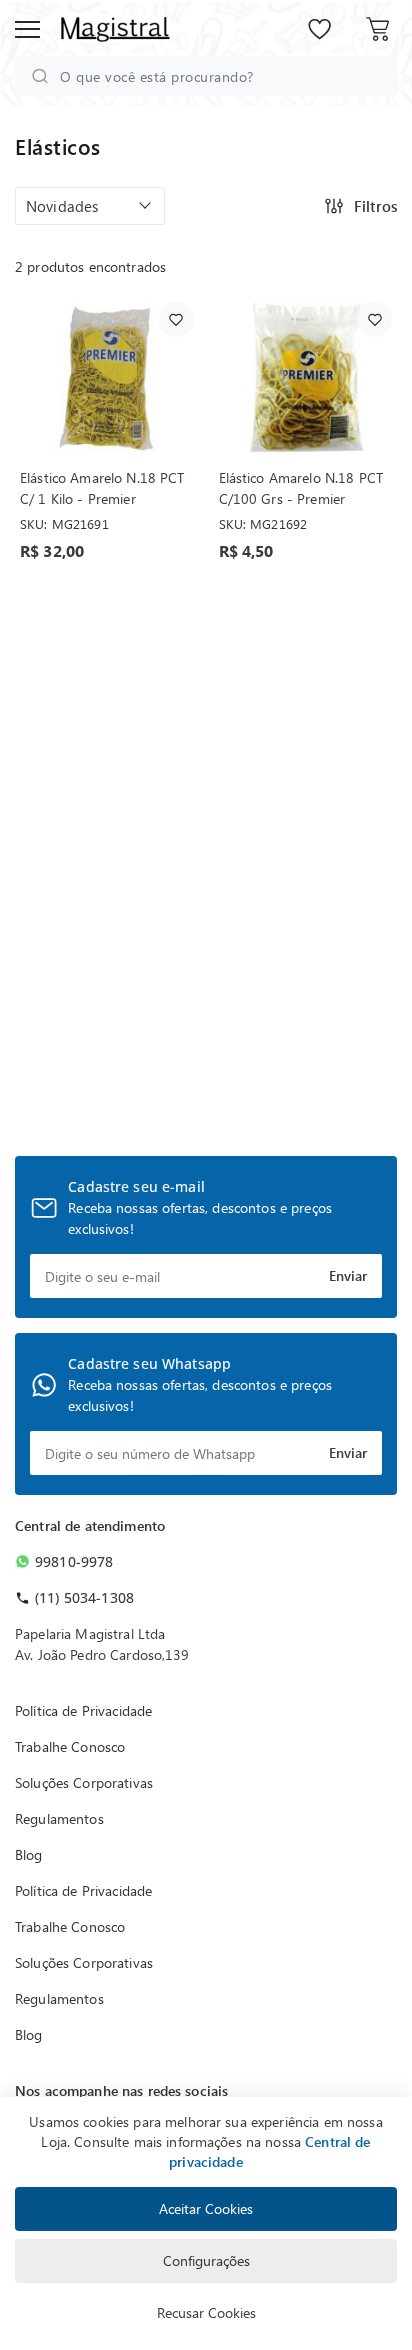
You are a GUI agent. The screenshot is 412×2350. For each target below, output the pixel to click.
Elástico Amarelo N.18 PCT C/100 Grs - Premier (301, 488)
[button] (90, 206)
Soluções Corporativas (84, 1782)
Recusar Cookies (206, 2312)
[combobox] (206, 76)
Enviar (348, 1275)
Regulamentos (59, 1818)
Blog (29, 1854)
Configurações (206, 2260)
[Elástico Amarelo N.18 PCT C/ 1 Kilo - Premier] (107, 378)
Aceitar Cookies (206, 2208)
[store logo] (115, 29)
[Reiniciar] (371, 76)
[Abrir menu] (27, 29)
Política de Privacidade (83, 1710)
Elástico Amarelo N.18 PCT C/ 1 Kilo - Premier (102, 488)
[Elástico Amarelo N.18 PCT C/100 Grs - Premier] (306, 378)
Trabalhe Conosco (70, 1746)
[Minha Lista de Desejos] (320, 27)
